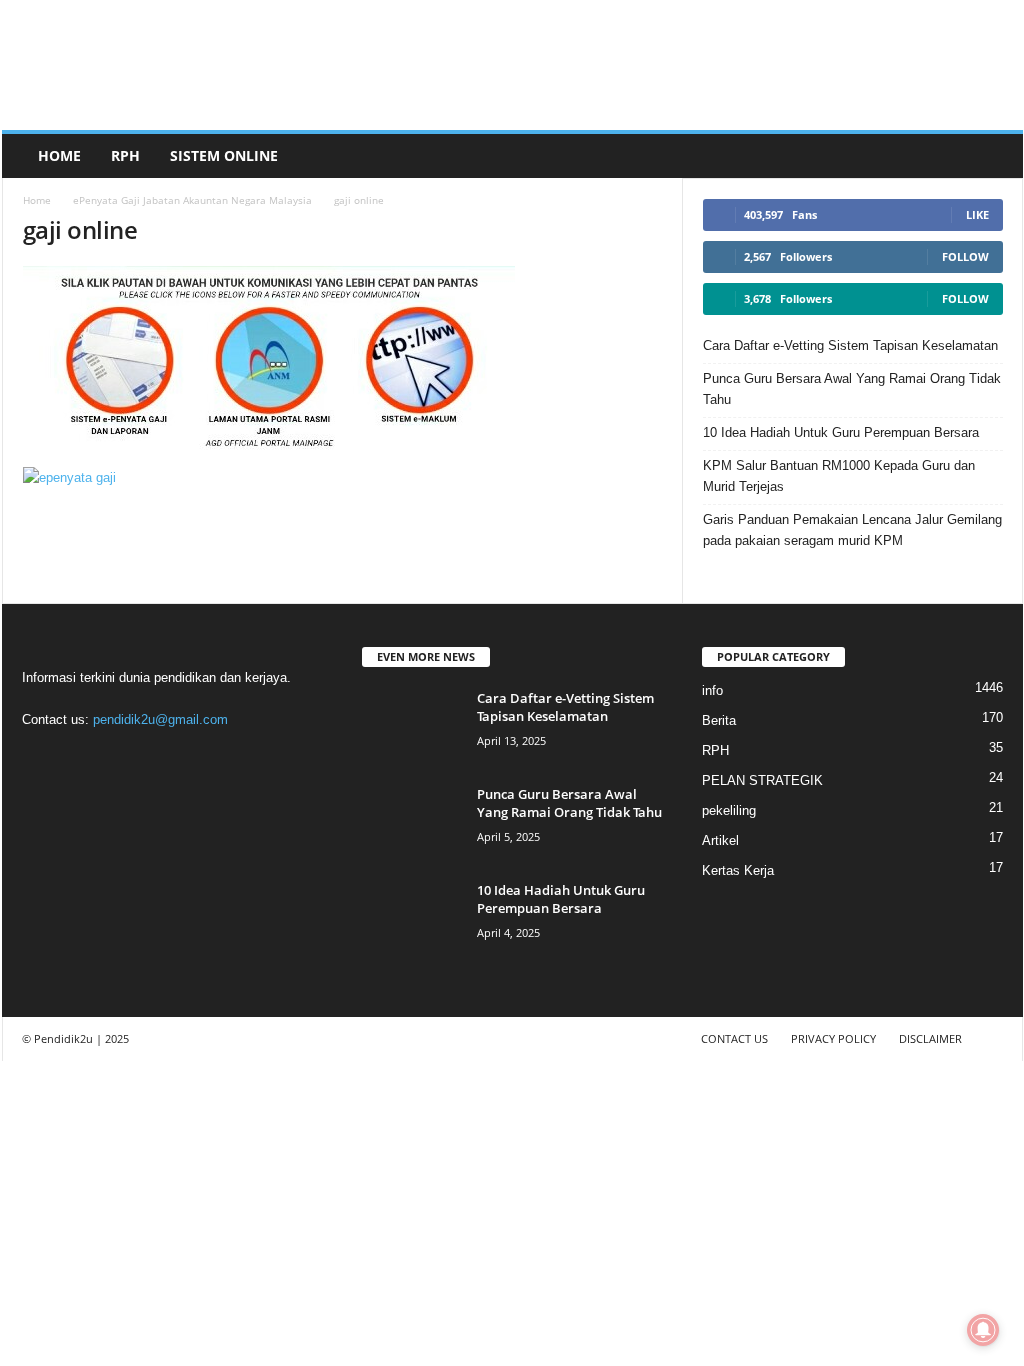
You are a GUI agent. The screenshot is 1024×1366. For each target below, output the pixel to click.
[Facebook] (42, 758)
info (712, 690)
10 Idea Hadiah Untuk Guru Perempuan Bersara (841, 432)
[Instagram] (83, 758)
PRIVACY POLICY (833, 1038)
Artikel (720, 840)
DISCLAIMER (930, 1038)
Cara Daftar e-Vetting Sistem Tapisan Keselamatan (850, 345)
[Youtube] (204, 758)
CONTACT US (734, 1038)
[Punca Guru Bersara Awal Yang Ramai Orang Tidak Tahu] (412, 822)
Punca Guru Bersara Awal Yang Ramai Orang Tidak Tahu (852, 389)
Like (977, 214)
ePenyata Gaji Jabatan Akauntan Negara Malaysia (192, 200)
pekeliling (729, 810)
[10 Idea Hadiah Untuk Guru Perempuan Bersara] (412, 918)
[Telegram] (124, 758)
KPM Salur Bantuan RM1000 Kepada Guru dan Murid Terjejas (839, 476)
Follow (965, 256)
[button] (993, 156)
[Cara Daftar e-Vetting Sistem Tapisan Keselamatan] (412, 726)
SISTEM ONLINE (224, 155)
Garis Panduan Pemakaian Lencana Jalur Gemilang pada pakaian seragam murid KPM (852, 530)
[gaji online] (343, 361)
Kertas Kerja (738, 870)
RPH (125, 155)
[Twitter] (165, 758)
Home (59, 155)
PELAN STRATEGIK (762, 780)
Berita (719, 720)
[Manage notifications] (983, 1330)
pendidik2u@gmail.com (160, 719)
